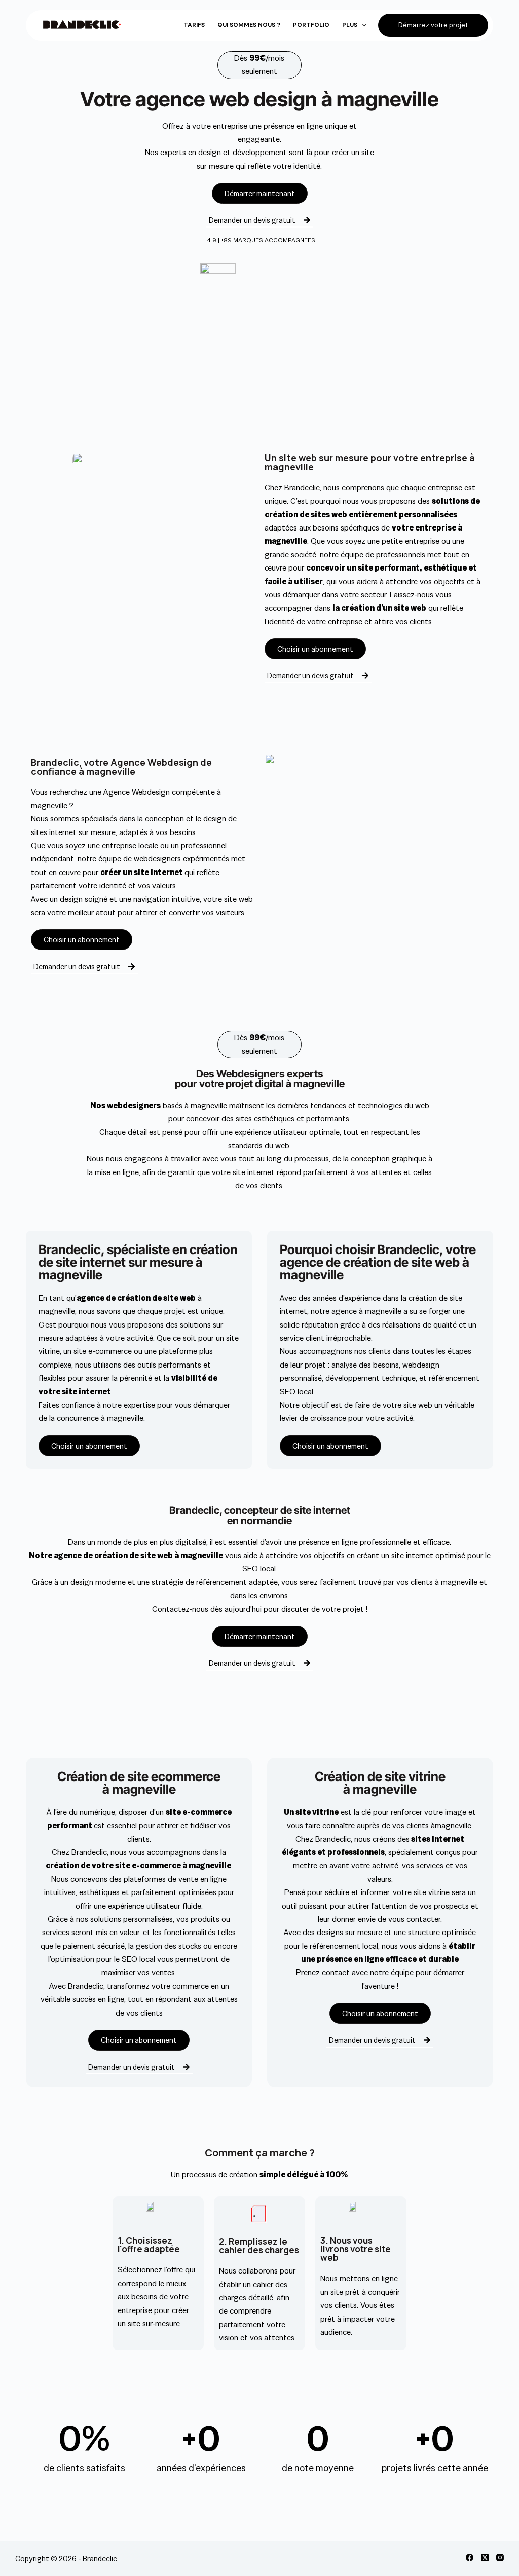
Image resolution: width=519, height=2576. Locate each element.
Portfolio (311, 25)
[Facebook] (470, 2558)
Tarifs (194, 25)
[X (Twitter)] (485, 2558)
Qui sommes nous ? (249, 25)
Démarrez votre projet (433, 25)
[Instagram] (500, 2558)
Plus (350, 25)
